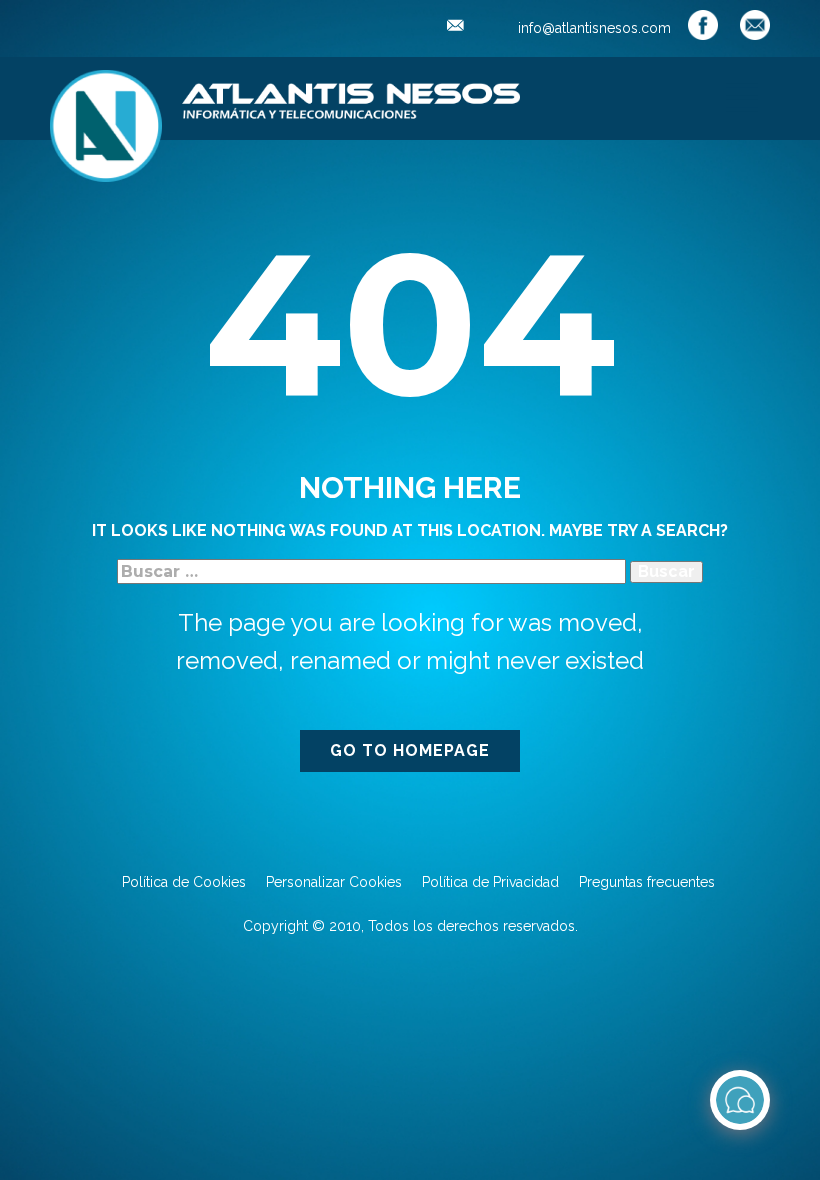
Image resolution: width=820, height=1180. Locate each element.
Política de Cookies (184, 882)
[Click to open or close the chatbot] (740, 1100)
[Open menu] (742, 97)
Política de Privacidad (490, 882)
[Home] (106, 126)
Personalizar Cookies (334, 882)
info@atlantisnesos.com (592, 28)
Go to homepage (410, 750)
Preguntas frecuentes (647, 882)
